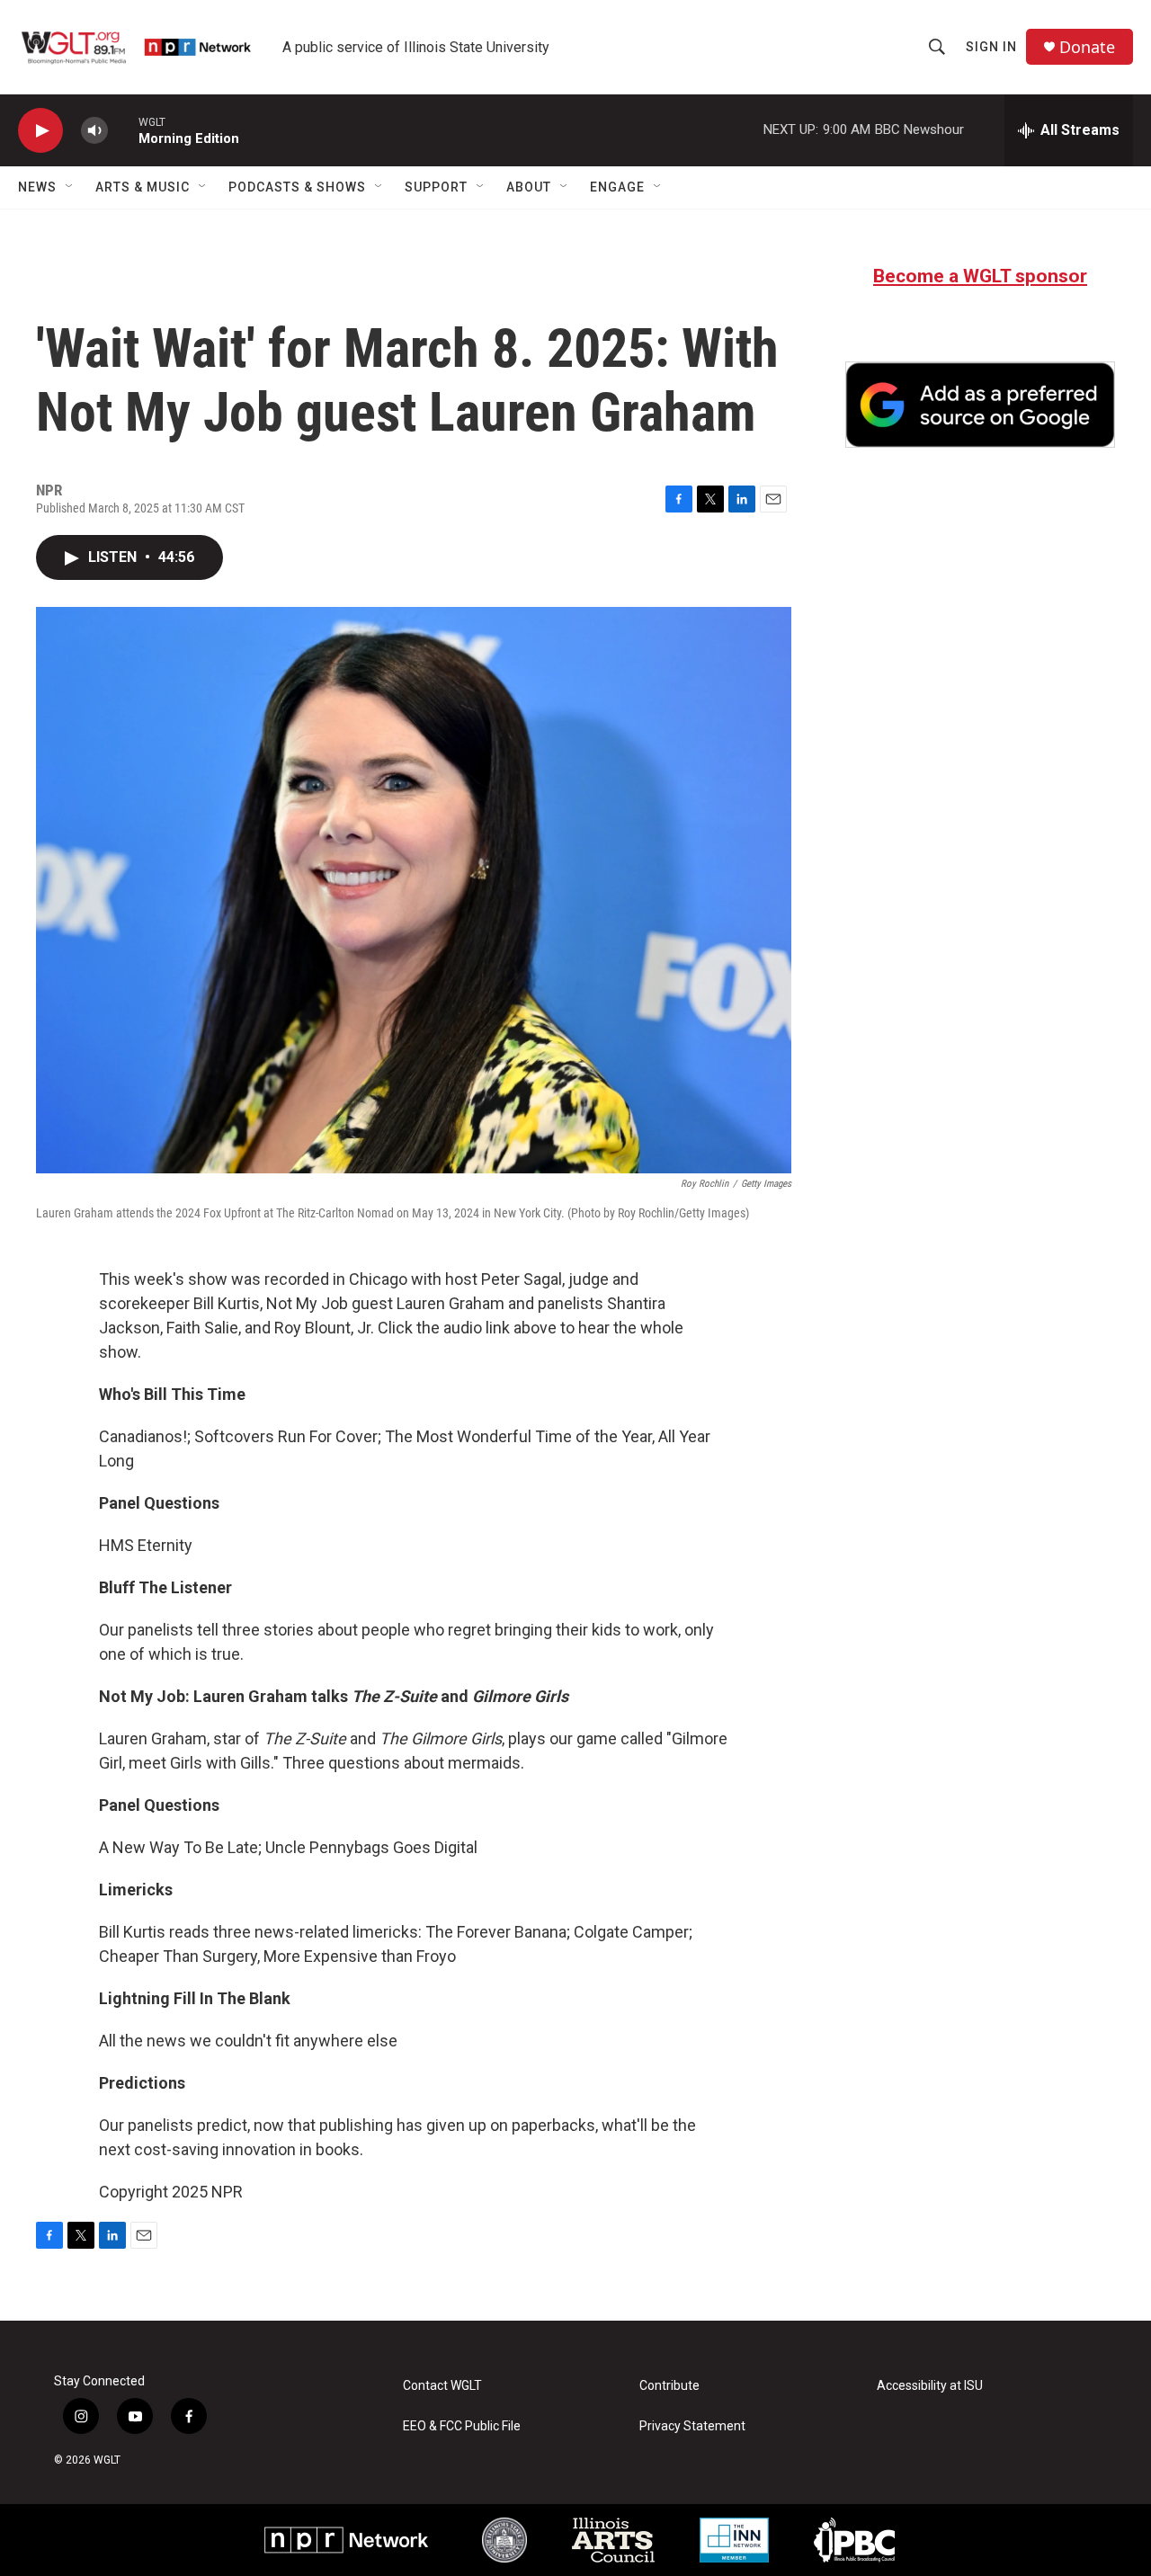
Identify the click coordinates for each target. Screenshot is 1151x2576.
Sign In (991, 47)
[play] (40, 131)
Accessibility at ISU (930, 2386)
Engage (617, 187)
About (529, 187)
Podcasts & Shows (297, 187)
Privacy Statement (692, 2426)
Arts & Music (143, 187)
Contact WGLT (442, 2386)
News (37, 187)
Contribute (669, 2386)
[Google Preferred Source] (980, 405)
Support (436, 187)
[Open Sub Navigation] (70, 187)
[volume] (94, 131)
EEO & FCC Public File (462, 2426)
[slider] (123, 130)
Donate (1087, 47)
